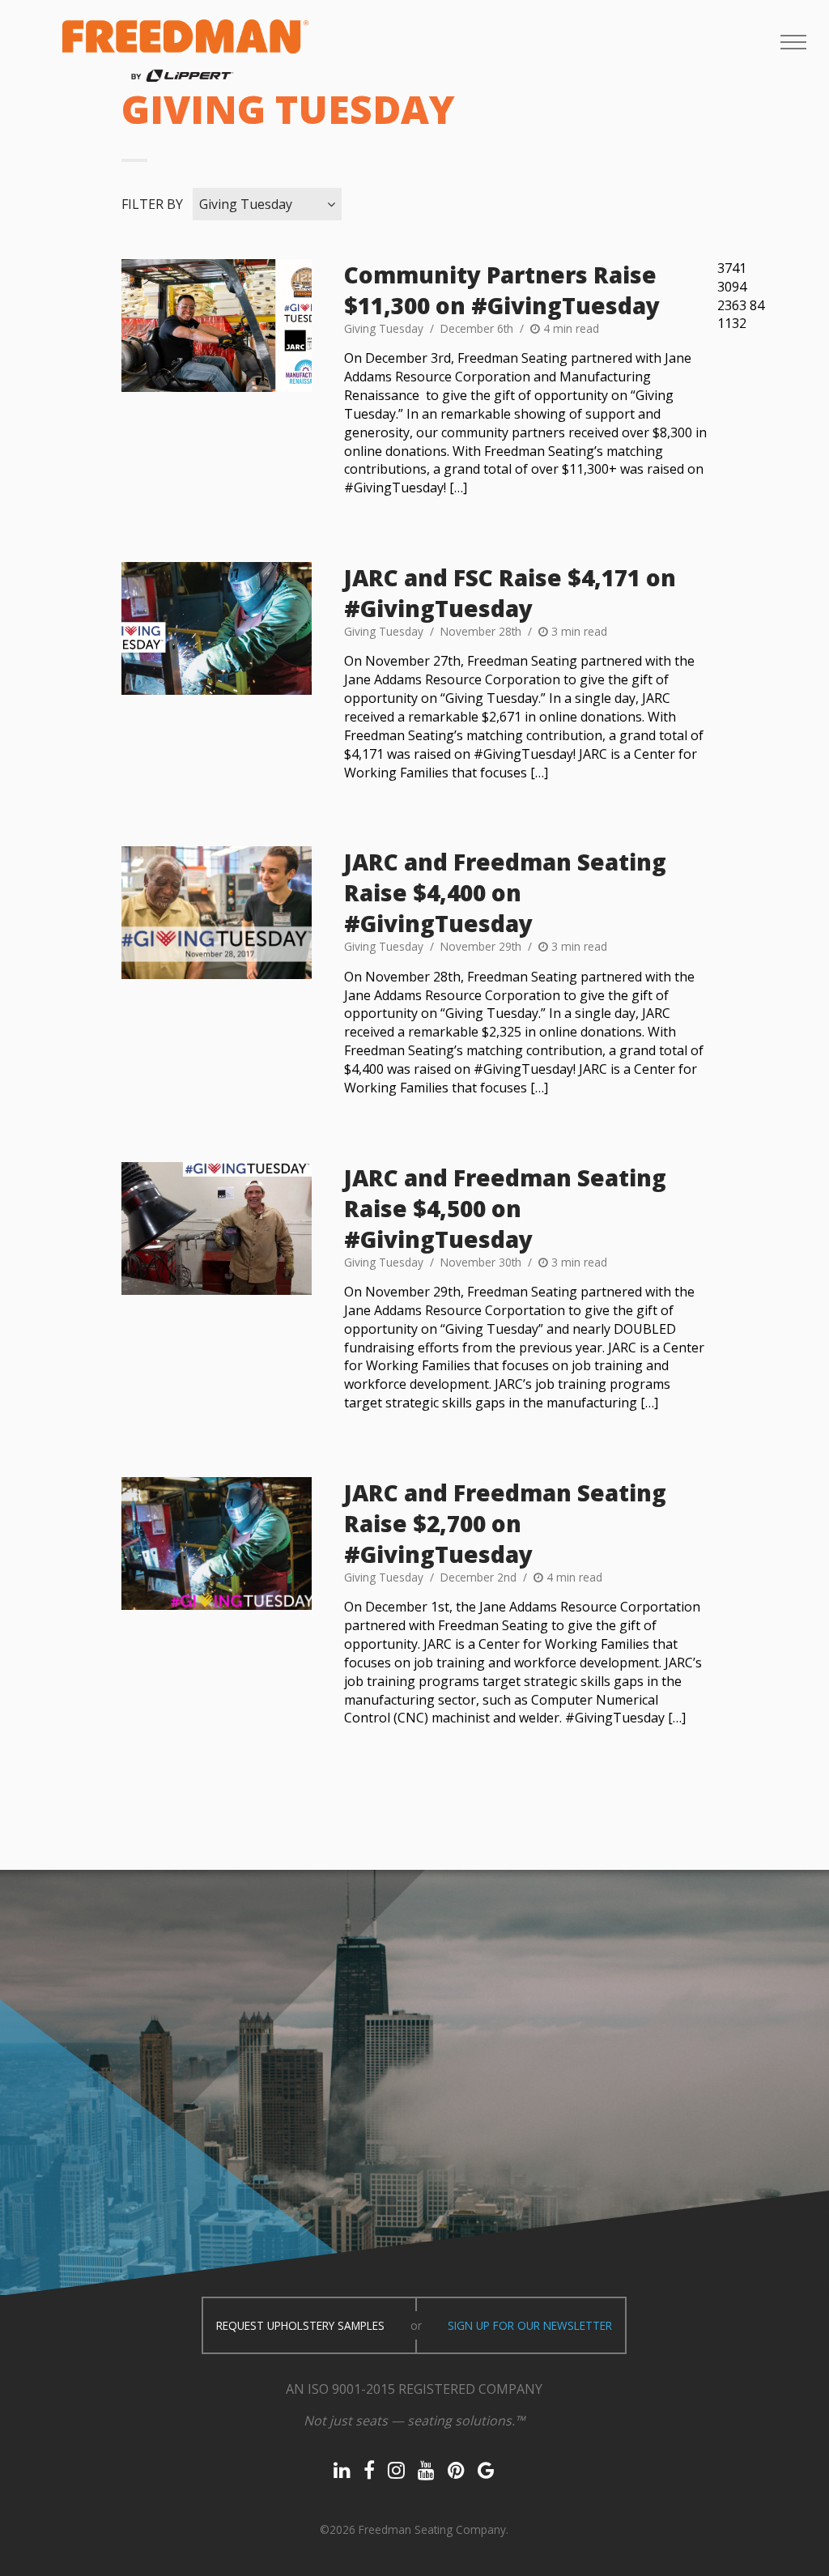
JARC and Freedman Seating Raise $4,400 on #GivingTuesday (505, 892)
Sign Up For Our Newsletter (530, 2325)
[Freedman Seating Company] (185, 51)
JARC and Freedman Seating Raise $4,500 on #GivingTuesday (505, 1208)
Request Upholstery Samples (300, 2325)
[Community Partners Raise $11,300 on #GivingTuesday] (216, 326)
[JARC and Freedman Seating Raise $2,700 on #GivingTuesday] (216, 1543)
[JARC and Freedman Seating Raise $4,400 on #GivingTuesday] (216, 913)
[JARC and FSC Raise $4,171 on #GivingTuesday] (216, 628)
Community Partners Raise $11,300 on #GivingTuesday (502, 290)
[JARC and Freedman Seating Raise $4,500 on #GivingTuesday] (216, 1228)
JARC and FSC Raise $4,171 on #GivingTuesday (510, 593)
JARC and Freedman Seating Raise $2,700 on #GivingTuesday (505, 1523)
